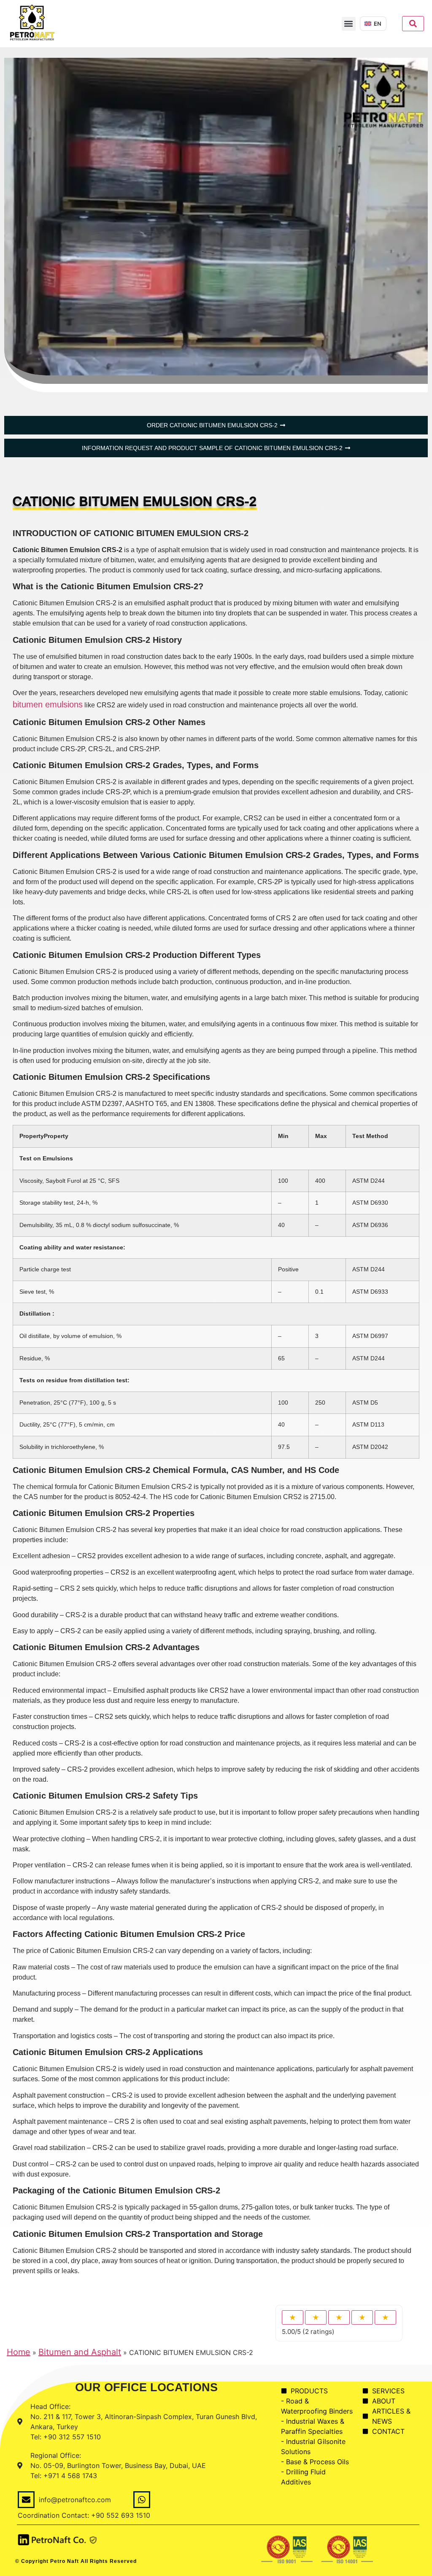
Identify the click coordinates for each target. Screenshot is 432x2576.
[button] (349, 24)
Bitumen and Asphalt (80, 2352)
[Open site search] (413, 24)
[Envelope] (26, 2500)
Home (19, 2352)
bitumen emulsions (48, 704)
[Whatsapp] (142, 2500)
